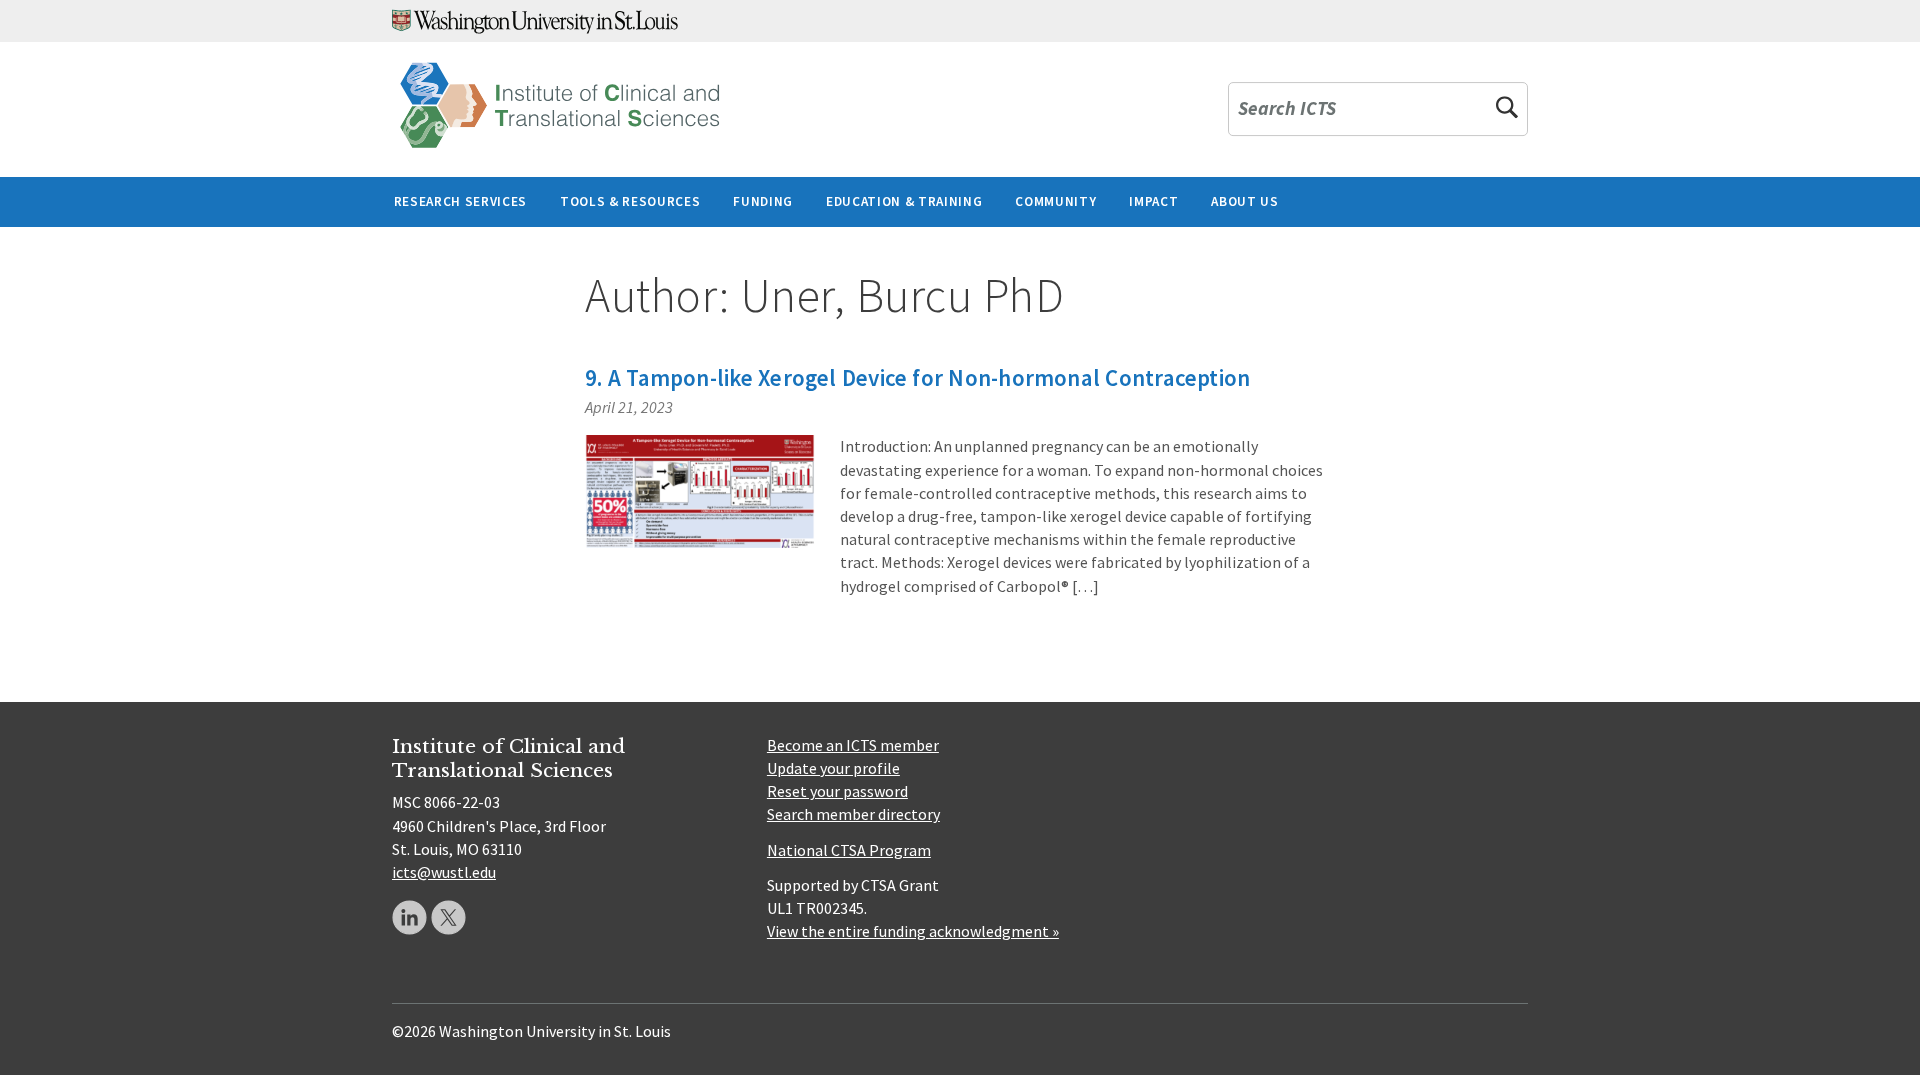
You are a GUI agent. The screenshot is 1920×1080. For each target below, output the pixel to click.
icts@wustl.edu (444, 872)
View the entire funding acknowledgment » (913, 931)
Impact (1153, 201)
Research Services (460, 201)
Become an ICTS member (853, 745)
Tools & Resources (630, 201)
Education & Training (904, 201)
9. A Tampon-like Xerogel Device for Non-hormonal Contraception (917, 377)
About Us (1244, 201)
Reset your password (837, 791)
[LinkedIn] (409, 917)
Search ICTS (1287, 109)
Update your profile (833, 768)
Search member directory (853, 814)
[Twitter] (448, 917)
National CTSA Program (849, 850)
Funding (763, 201)
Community (1055, 201)
